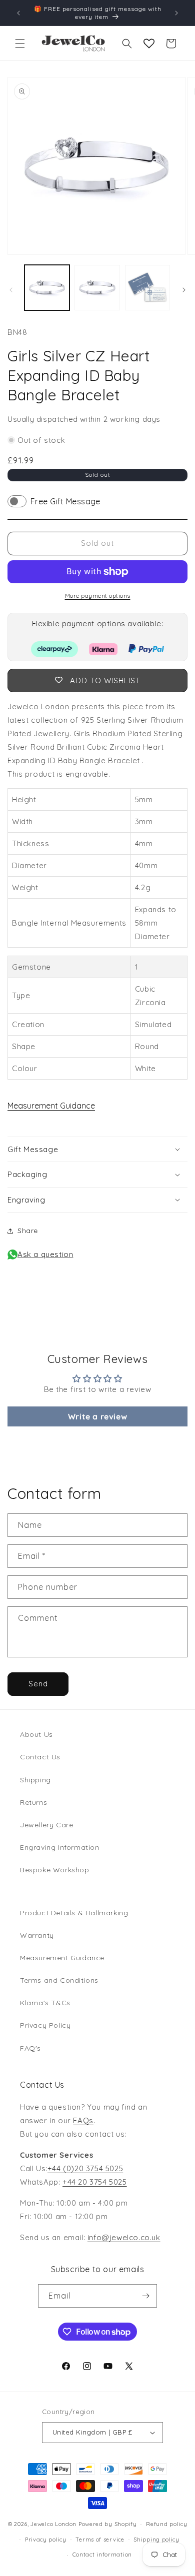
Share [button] (28, 1231)
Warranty (37, 1935)
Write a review (97, 1416)
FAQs (83, 2120)
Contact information (102, 2555)
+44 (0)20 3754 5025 (85, 2168)
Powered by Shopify (108, 2524)
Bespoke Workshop (55, 1870)
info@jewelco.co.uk (124, 2237)
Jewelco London (53, 2524)
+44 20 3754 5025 (95, 2182)
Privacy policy (46, 2540)
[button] (20, 43)
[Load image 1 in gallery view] (47, 287)
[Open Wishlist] (149, 43)
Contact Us (40, 1757)
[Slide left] (11, 290)
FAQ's (30, 2048)
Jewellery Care (46, 1825)
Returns (33, 1802)
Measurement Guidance (51, 1106)
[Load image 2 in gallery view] (97, 287)
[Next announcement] (176, 13)
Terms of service (100, 2540)
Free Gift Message (65, 501)
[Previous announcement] (18, 13)
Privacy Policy (45, 2025)
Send (38, 1684)
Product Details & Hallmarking (74, 1913)
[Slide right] (184, 290)
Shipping (35, 1780)
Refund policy (166, 2524)
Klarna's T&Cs (45, 2003)
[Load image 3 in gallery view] (147, 287)
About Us (36, 1734)
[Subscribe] (145, 2296)
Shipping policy (156, 2540)
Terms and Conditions (59, 1980)
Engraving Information (60, 1847)
